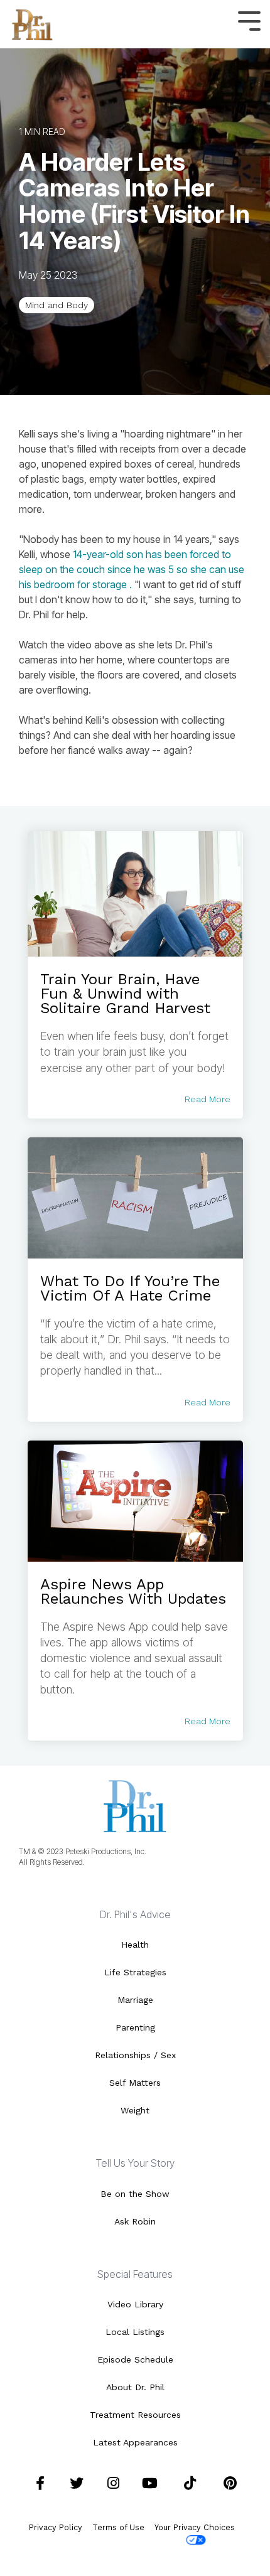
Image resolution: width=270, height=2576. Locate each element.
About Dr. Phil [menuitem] (135, 2387)
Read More (208, 1099)
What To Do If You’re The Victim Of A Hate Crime (130, 1288)
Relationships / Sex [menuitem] (135, 2055)
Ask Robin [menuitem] (135, 2221)
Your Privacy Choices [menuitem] (195, 2527)
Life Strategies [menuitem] (135, 1972)
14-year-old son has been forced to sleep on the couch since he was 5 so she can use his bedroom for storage (132, 569)
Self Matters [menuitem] (135, 2083)
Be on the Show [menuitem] (135, 2194)
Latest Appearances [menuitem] (135, 2442)
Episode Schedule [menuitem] (135, 2359)
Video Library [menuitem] (135, 2304)
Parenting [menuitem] (135, 2027)
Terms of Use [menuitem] (118, 2527)
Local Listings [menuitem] (135, 2332)
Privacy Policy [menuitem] (56, 2527)
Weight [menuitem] (135, 2110)
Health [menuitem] (135, 1945)
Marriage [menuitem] (135, 2000)
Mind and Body (57, 305)
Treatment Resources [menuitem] (135, 2415)
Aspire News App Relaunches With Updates (133, 1591)
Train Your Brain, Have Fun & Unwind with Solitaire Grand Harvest (125, 994)
